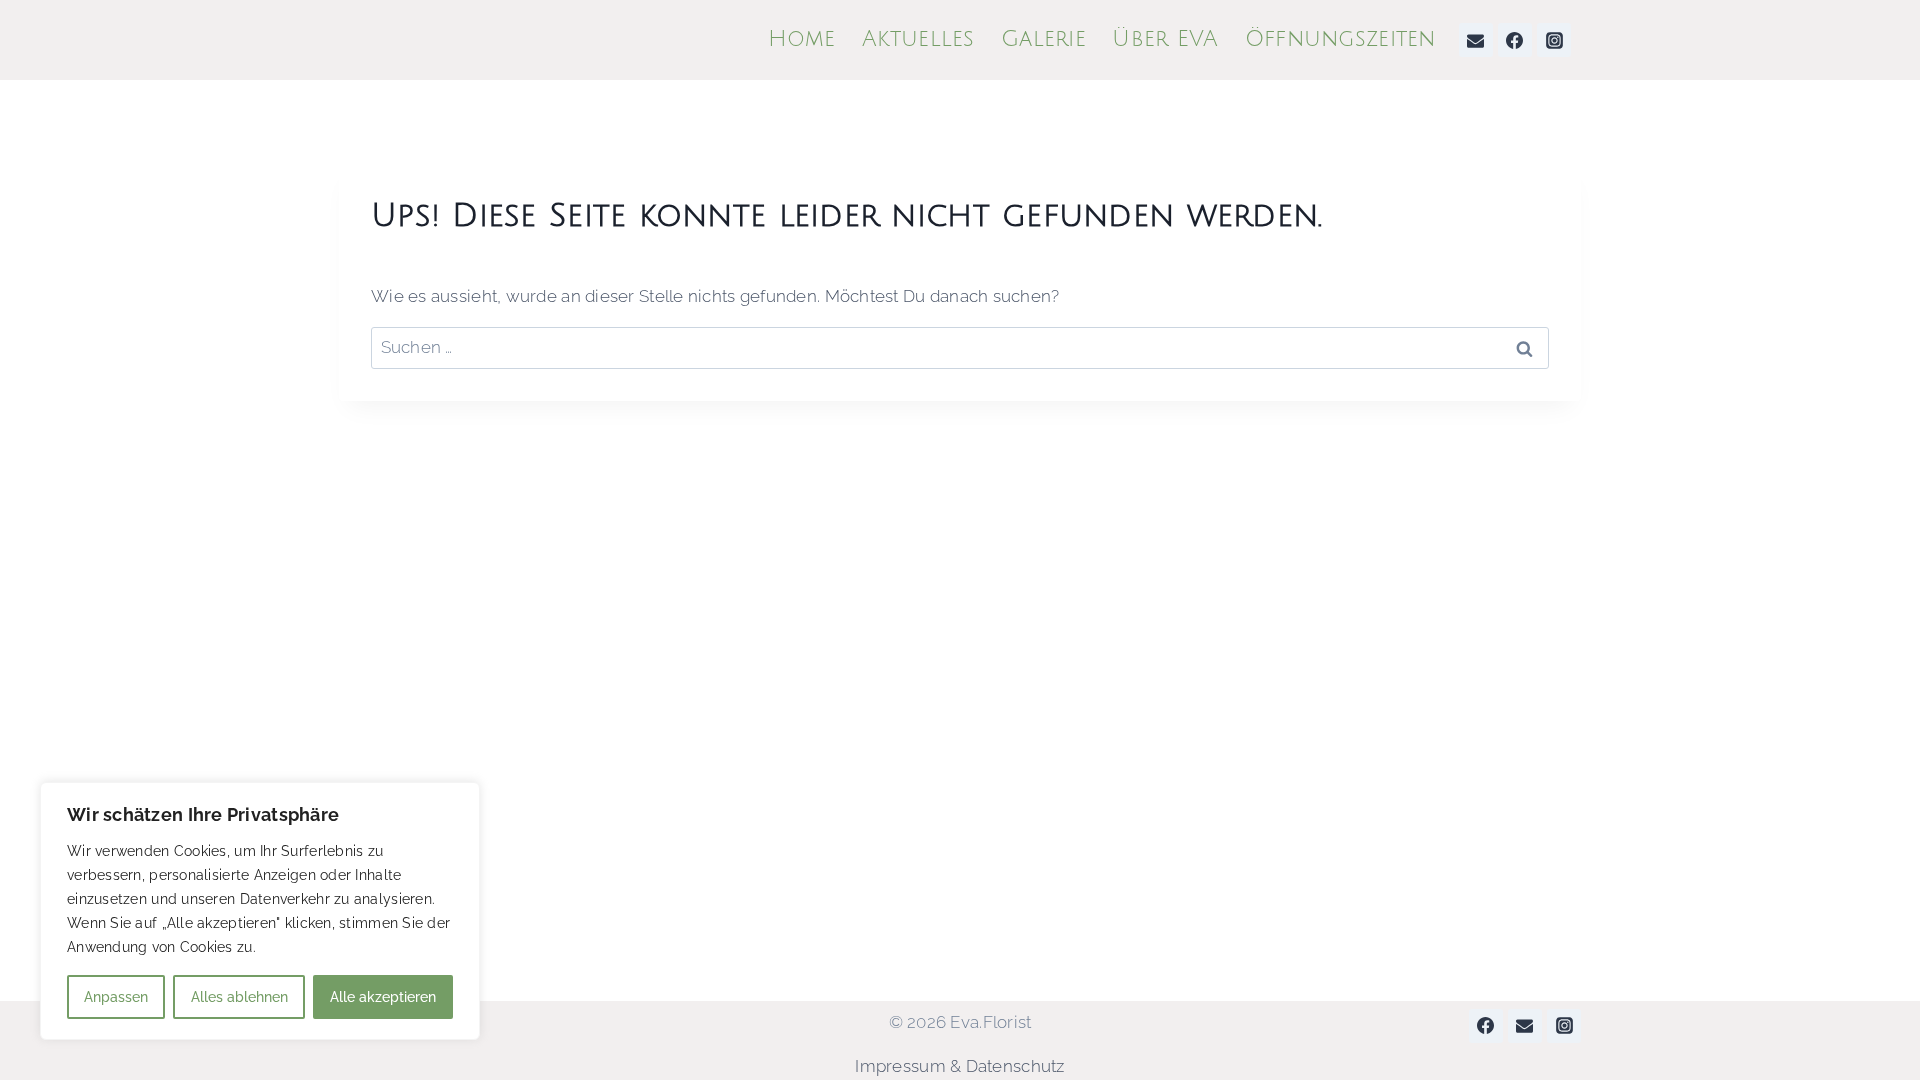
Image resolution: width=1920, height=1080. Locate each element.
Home (802, 39)
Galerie (1043, 39)
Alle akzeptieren (383, 997)
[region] (260, 911)
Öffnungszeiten (1340, 39)
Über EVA (1165, 39)
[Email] (1476, 40)
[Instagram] (1554, 40)
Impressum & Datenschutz (959, 1066)
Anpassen (116, 997)
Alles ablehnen (239, 997)
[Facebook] (1515, 40)
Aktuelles (918, 39)
